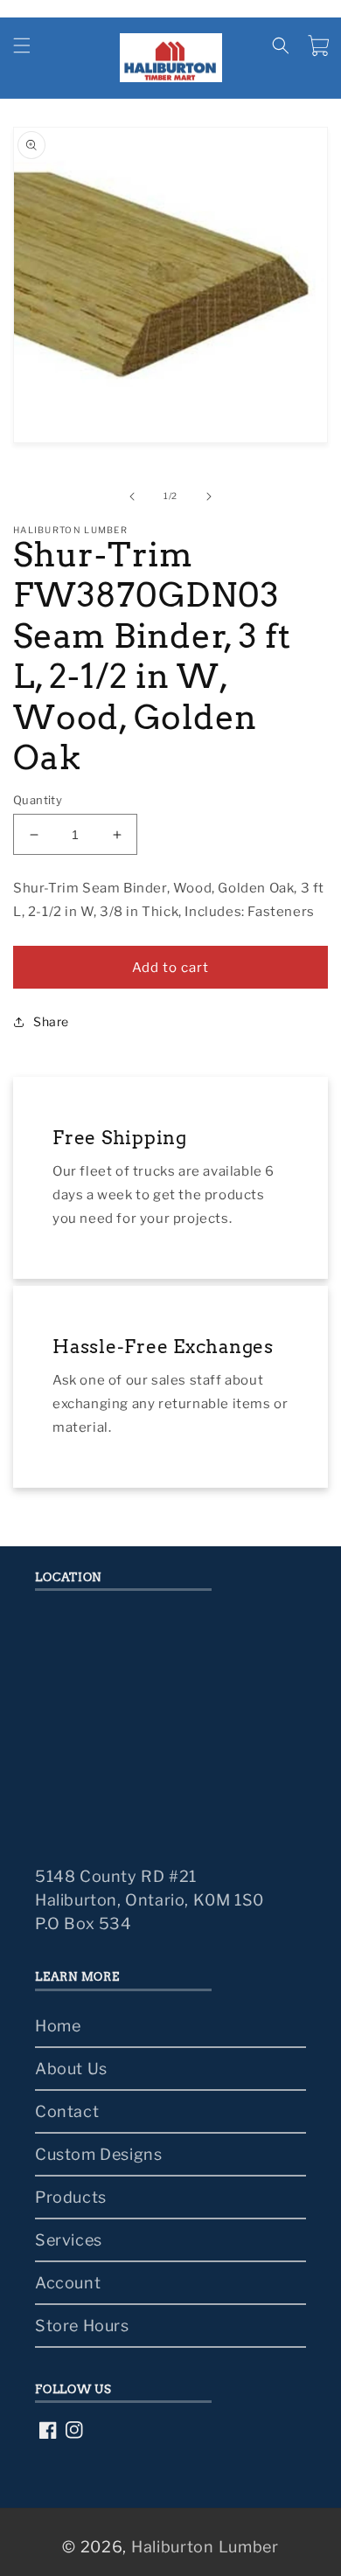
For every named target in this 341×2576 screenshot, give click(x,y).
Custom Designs (98, 2154)
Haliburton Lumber (205, 2547)
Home (58, 2026)
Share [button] (51, 1021)
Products (71, 2197)
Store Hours (82, 2326)
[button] (22, 45)
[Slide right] (209, 496)
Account (68, 2283)
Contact (67, 2111)
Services (69, 2240)
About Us (71, 2069)
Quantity (38, 800)
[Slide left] (132, 496)
